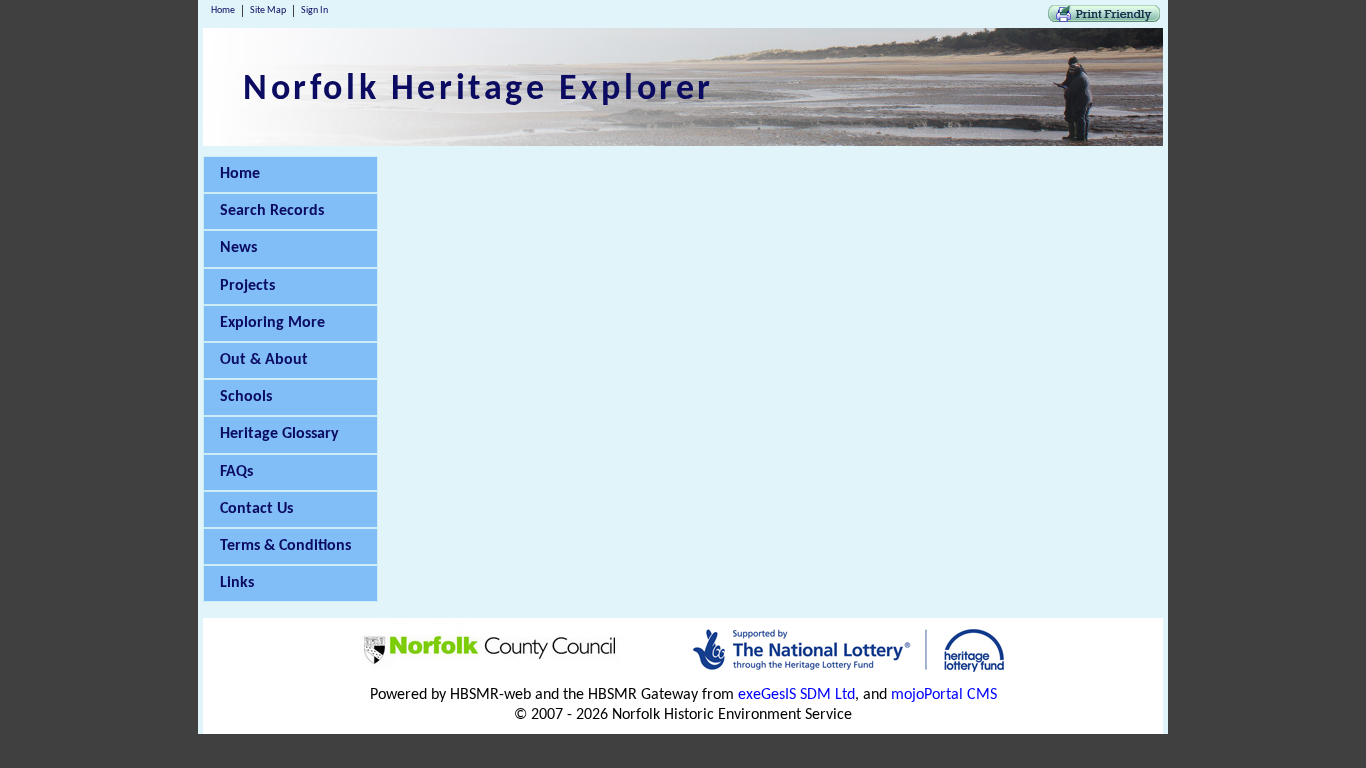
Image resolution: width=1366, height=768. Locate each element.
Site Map (268, 10)
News (238, 248)
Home (223, 10)
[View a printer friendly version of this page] (1104, 18)
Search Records (272, 211)
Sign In (314, 10)
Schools (246, 397)
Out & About (264, 360)
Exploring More (272, 323)
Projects (247, 286)
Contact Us (256, 509)
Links (237, 583)
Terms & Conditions (285, 546)
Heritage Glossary (279, 434)
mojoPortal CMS (944, 695)
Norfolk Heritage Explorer (478, 90)
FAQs (236, 472)
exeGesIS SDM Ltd (796, 695)
